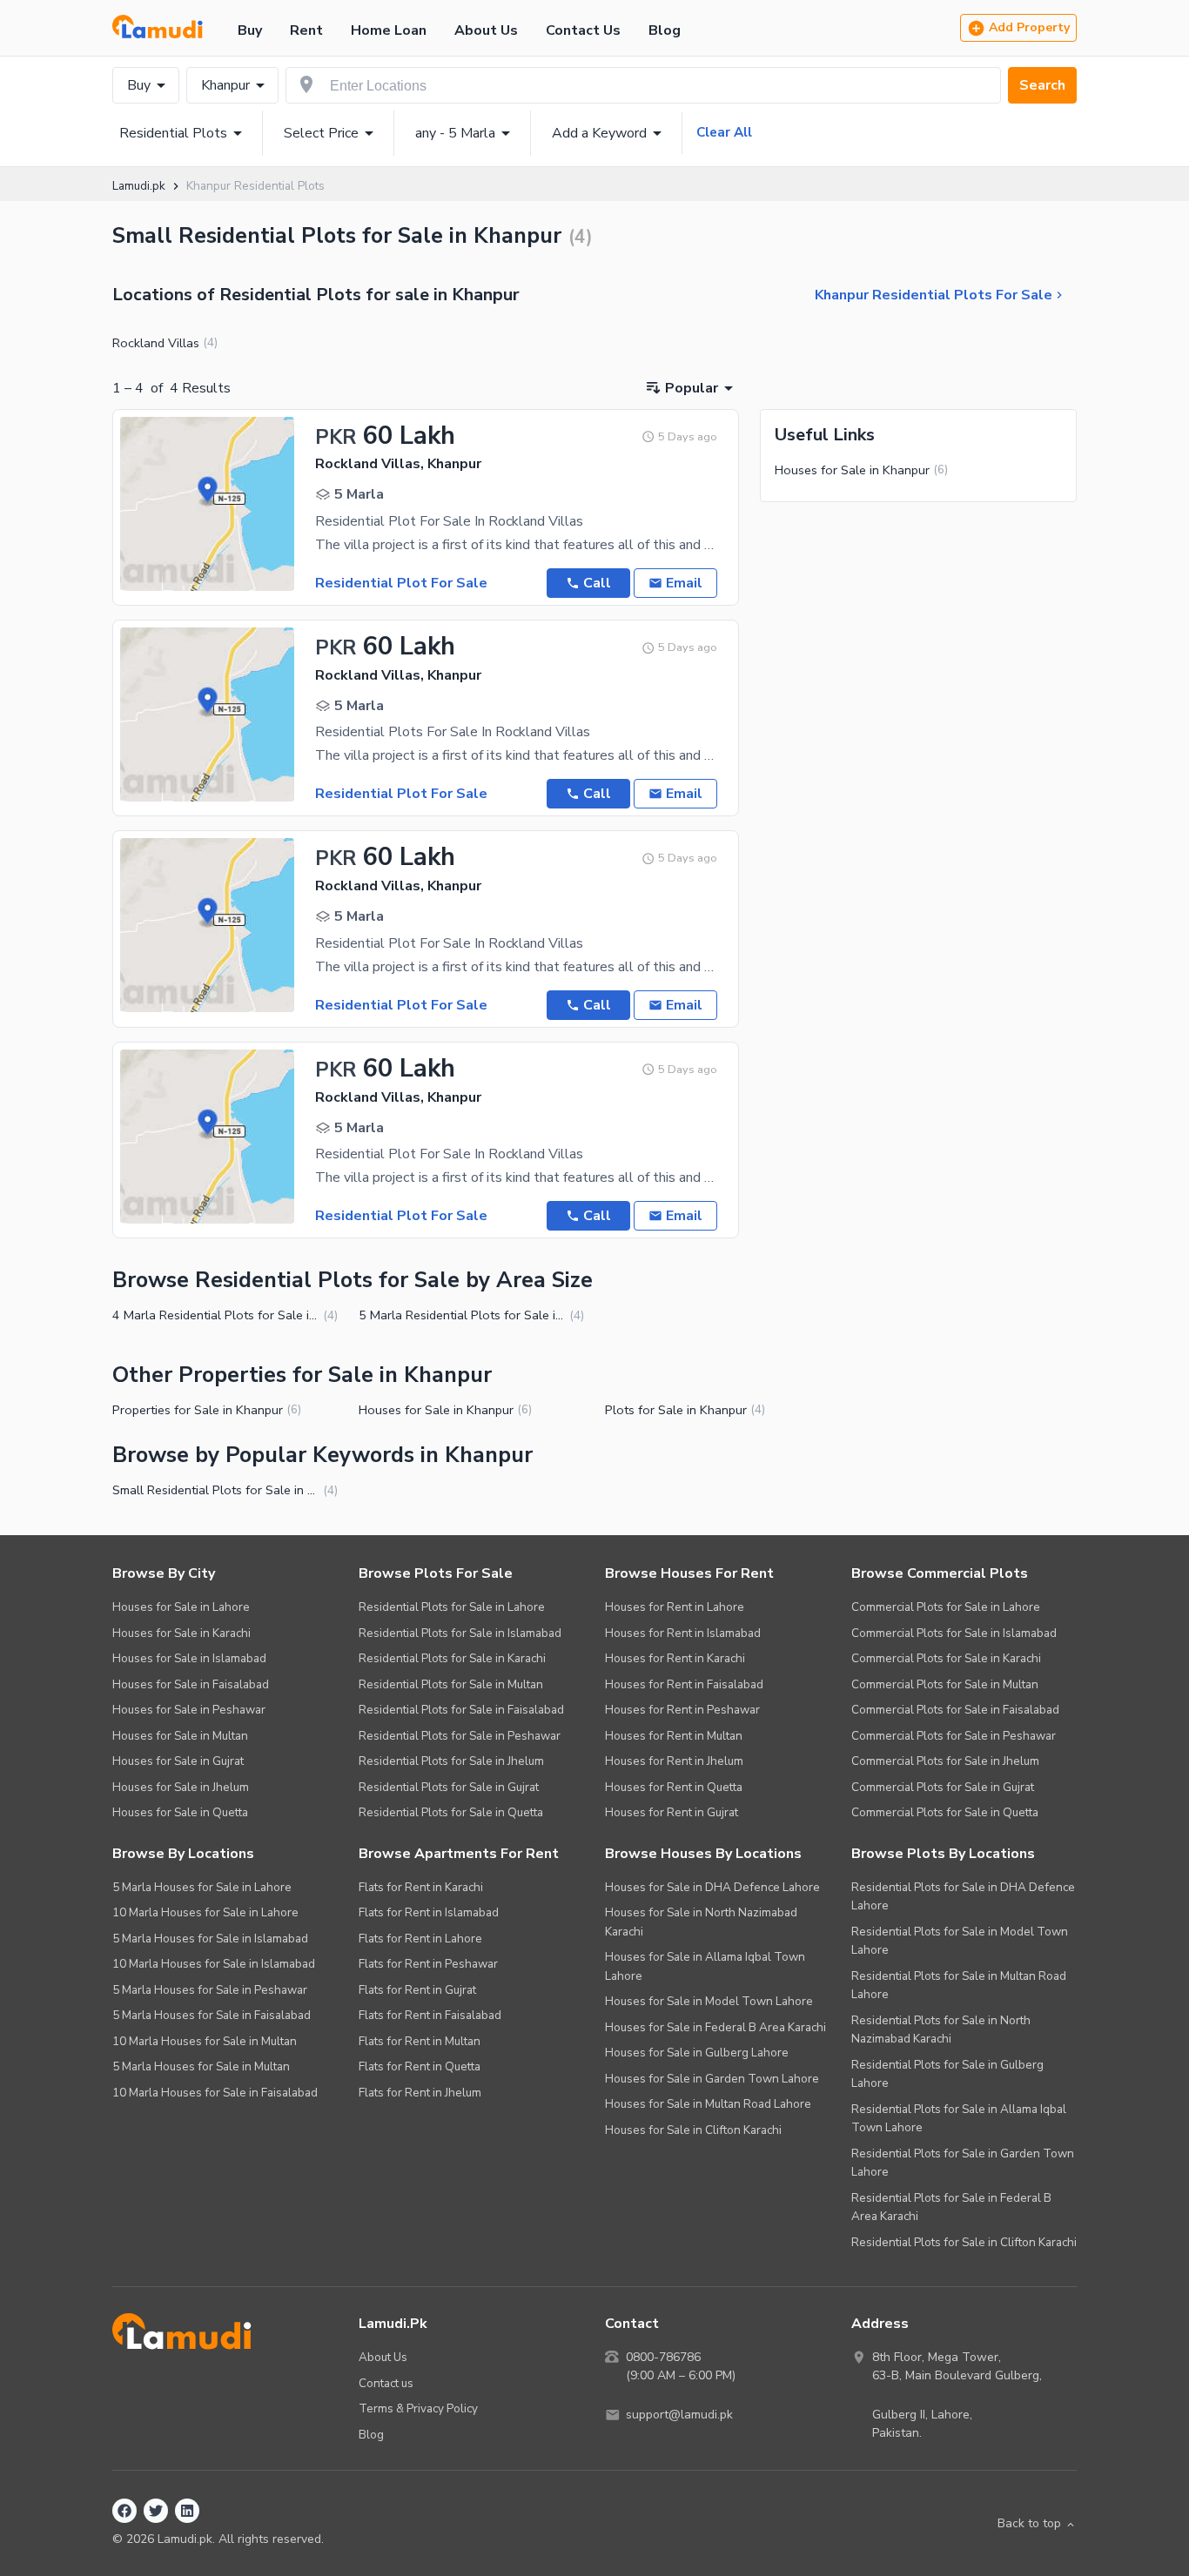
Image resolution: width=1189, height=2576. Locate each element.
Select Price (321, 133)
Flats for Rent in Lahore (420, 1939)
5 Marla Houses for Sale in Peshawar (210, 1990)
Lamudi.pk (139, 186)
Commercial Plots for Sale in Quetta (945, 1812)
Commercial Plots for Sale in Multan (945, 1684)
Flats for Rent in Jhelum (420, 2093)
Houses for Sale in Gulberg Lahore (697, 2053)
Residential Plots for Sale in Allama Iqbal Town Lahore (959, 2119)
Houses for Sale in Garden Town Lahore (712, 2079)
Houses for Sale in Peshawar (189, 1710)
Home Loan (389, 30)
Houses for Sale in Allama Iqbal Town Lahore (705, 1966)
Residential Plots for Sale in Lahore (452, 1607)
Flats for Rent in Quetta (420, 2066)
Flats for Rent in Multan (420, 2041)
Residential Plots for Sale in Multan (451, 1684)
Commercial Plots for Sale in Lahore (946, 1607)
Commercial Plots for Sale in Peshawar (954, 1736)
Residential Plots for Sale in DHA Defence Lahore (963, 1897)
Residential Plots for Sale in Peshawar (460, 1736)
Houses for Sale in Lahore (181, 1607)
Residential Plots (173, 133)
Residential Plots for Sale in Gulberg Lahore (947, 2074)
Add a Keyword (599, 133)
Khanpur (225, 85)
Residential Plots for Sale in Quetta (451, 1812)
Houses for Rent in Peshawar (682, 1710)
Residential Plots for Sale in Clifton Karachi (964, 2242)
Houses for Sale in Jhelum (181, 1787)
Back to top (1029, 2523)
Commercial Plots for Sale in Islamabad (954, 1633)
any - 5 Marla (455, 133)
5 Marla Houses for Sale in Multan (201, 2066)
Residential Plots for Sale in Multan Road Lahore (959, 1986)
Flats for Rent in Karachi (421, 1887)
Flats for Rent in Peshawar (428, 1964)
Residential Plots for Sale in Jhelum (451, 1761)
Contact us (386, 2383)
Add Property (1029, 27)
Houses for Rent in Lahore (675, 1607)
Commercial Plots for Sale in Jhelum (945, 1761)
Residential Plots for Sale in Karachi (452, 1658)
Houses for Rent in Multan (674, 1736)
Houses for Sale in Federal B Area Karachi (715, 2027)
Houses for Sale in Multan (180, 1736)
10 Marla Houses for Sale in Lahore (205, 1912)
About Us (486, 30)
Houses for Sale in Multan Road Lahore (708, 2104)
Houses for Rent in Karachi (675, 1658)
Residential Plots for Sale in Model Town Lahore (960, 1941)
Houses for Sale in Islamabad (189, 1658)
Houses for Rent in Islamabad (683, 1633)
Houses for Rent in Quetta (674, 1787)
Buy (250, 30)
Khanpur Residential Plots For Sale (934, 295)
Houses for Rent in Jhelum (674, 1761)
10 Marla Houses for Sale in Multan (205, 2041)
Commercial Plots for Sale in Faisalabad (955, 1710)
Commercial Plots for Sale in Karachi (946, 1658)
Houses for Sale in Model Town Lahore (709, 2001)
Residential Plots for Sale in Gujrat (449, 1787)
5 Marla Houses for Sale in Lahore (202, 1887)
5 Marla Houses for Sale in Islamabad (210, 1939)
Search (1042, 85)
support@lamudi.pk (679, 2415)
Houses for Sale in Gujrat (178, 1761)
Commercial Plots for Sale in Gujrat (943, 1787)
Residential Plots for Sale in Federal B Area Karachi (951, 2207)
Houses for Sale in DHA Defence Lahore (712, 1887)
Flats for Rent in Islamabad (429, 1912)
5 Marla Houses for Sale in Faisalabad (212, 2015)
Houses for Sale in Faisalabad (191, 1684)
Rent (306, 30)
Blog (665, 30)
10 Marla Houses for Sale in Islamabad (214, 1964)
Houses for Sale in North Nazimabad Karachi (701, 1922)
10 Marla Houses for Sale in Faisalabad (215, 2093)
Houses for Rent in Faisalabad (684, 1684)
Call (597, 583)
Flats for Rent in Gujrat (417, 1990)
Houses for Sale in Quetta (180, 1812)
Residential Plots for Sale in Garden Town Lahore (963, 2163)
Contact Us (583, 30)
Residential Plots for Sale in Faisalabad (461, 1710)
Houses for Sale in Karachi (181, 1633)
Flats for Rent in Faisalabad (430, 2015)
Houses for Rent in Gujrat (672, 1812)
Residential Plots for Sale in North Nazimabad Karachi (941, 2030)
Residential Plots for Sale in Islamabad (460, 1633)
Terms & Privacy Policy (418, 2408)
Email (684, 583)
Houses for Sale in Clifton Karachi (693, 2130)
